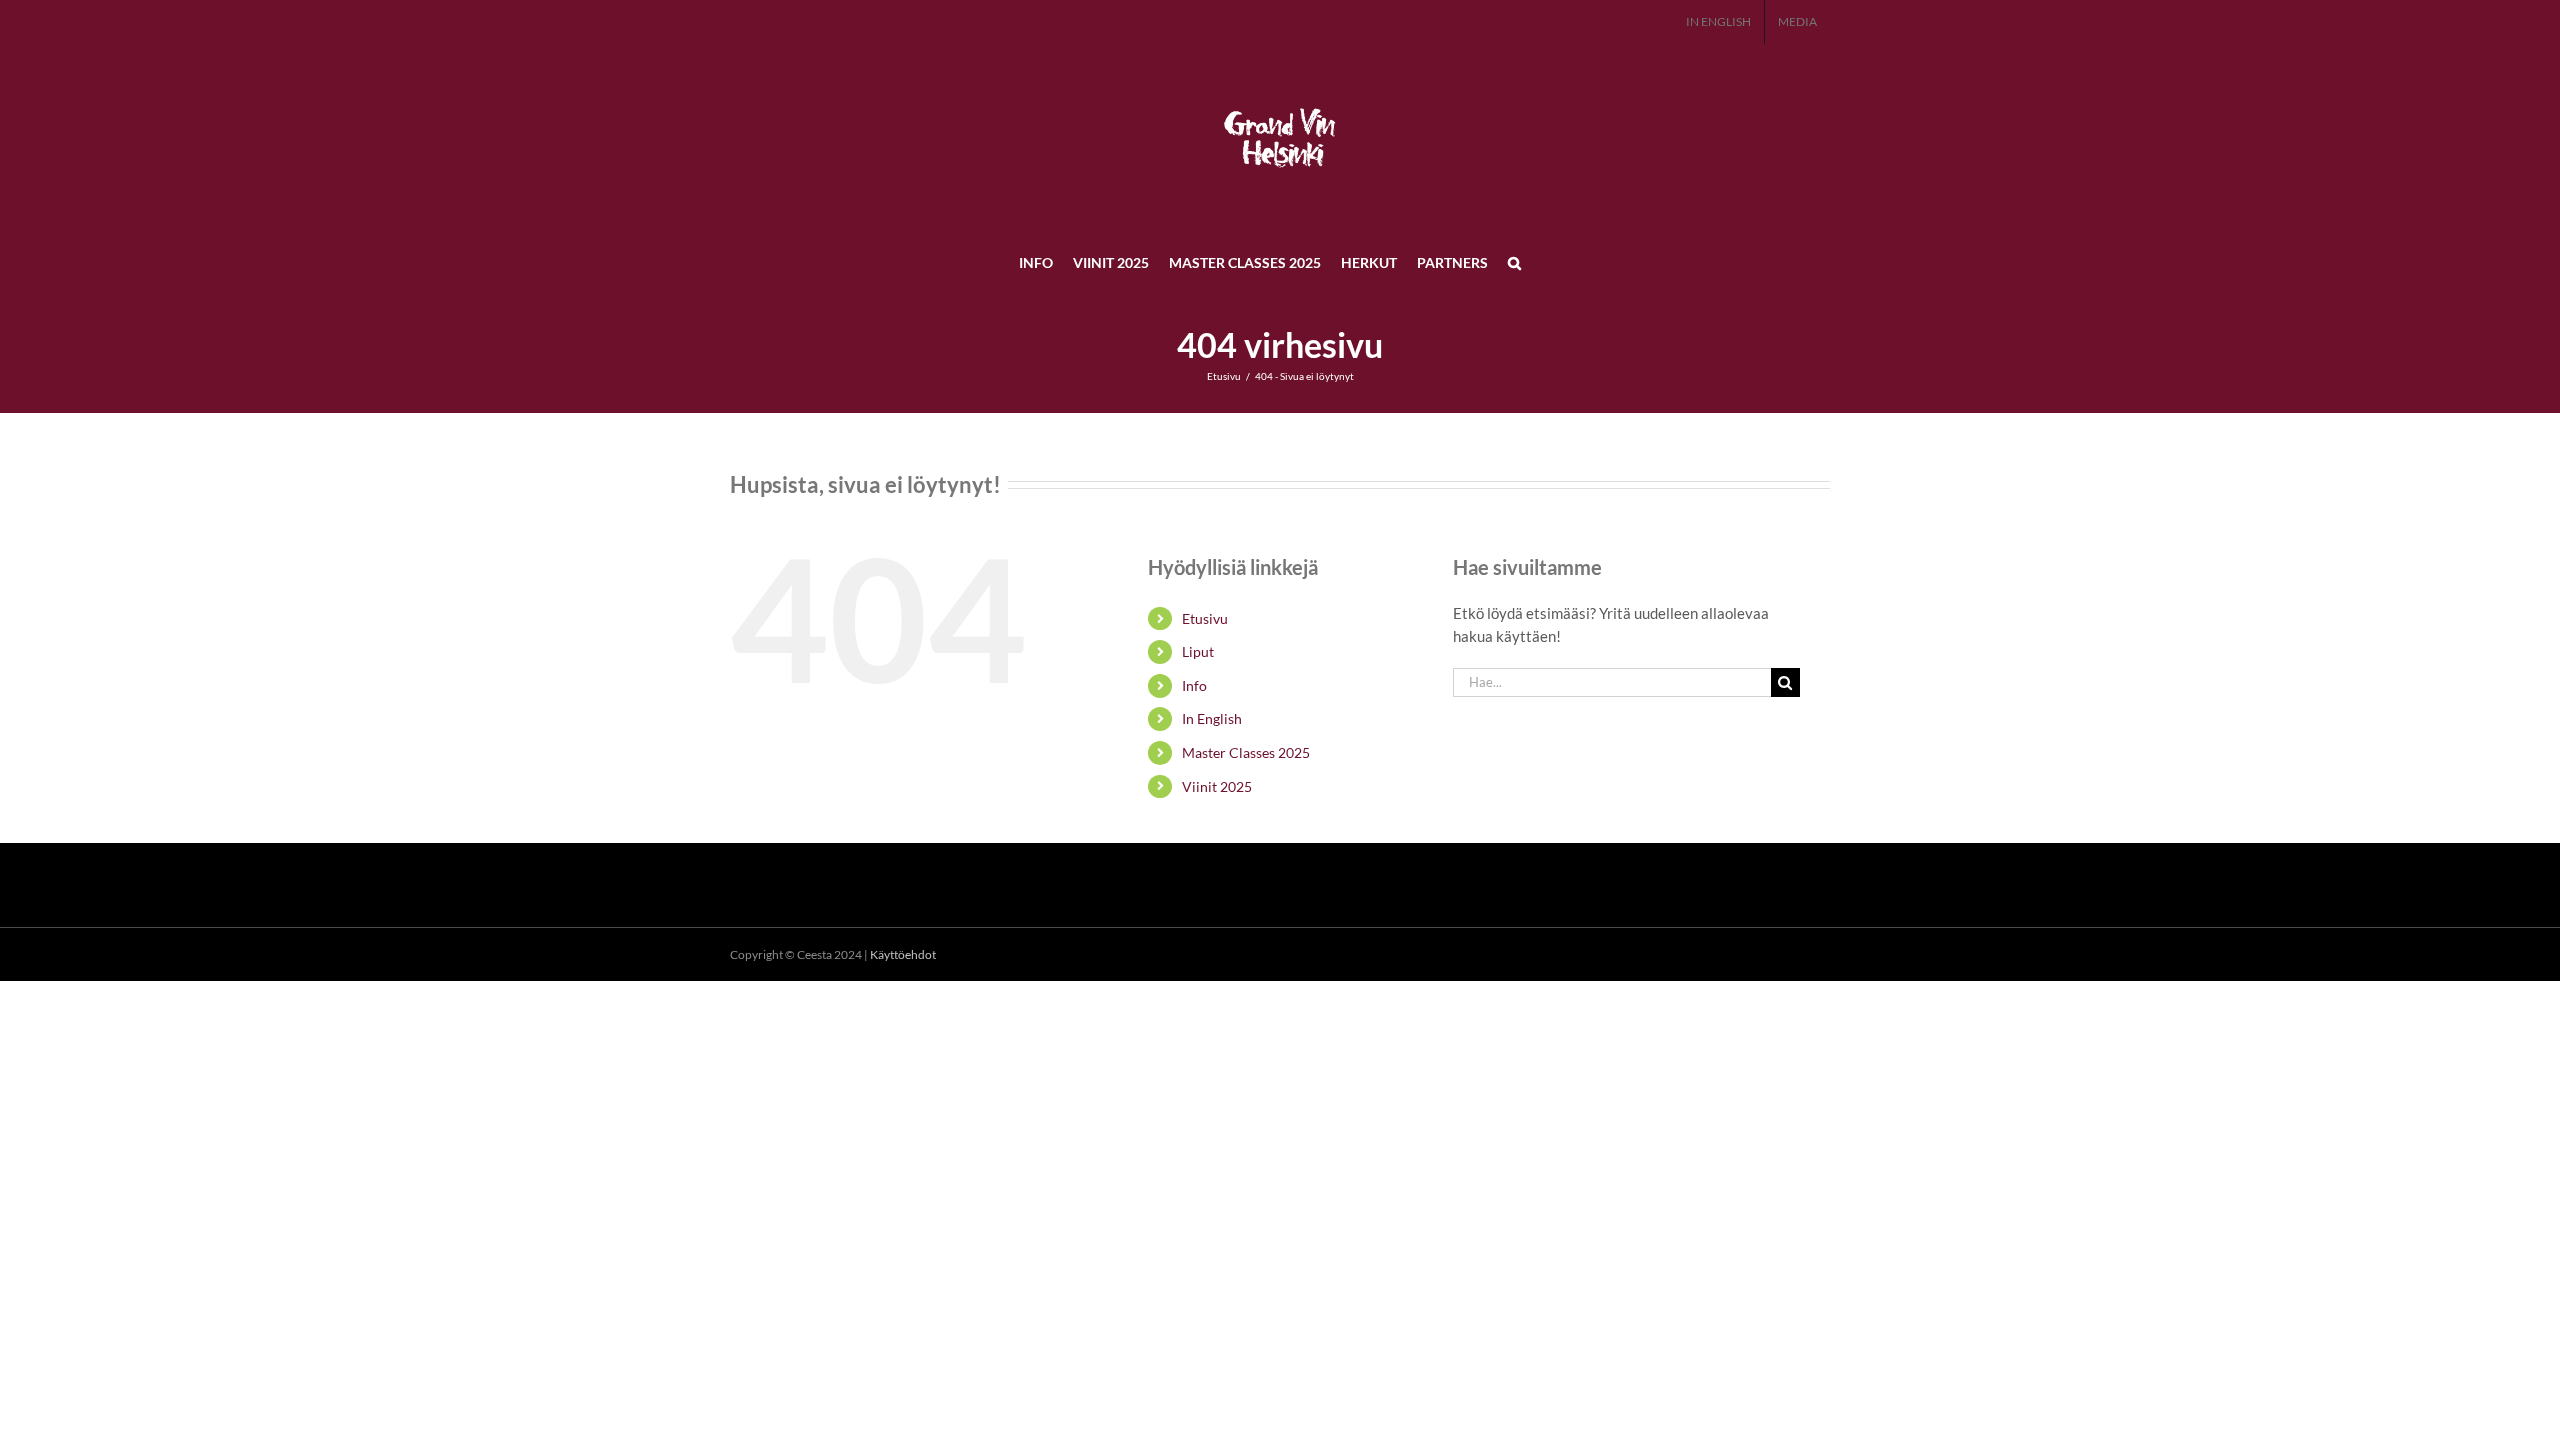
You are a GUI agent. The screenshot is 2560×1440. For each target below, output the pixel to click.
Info (1194, 685)
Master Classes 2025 (1246, 752)
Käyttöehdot (903, 954)
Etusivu (1205, 618)
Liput (1198, 651)
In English (1212, 718)
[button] (1514, 262)
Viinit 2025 (1217, 786)
